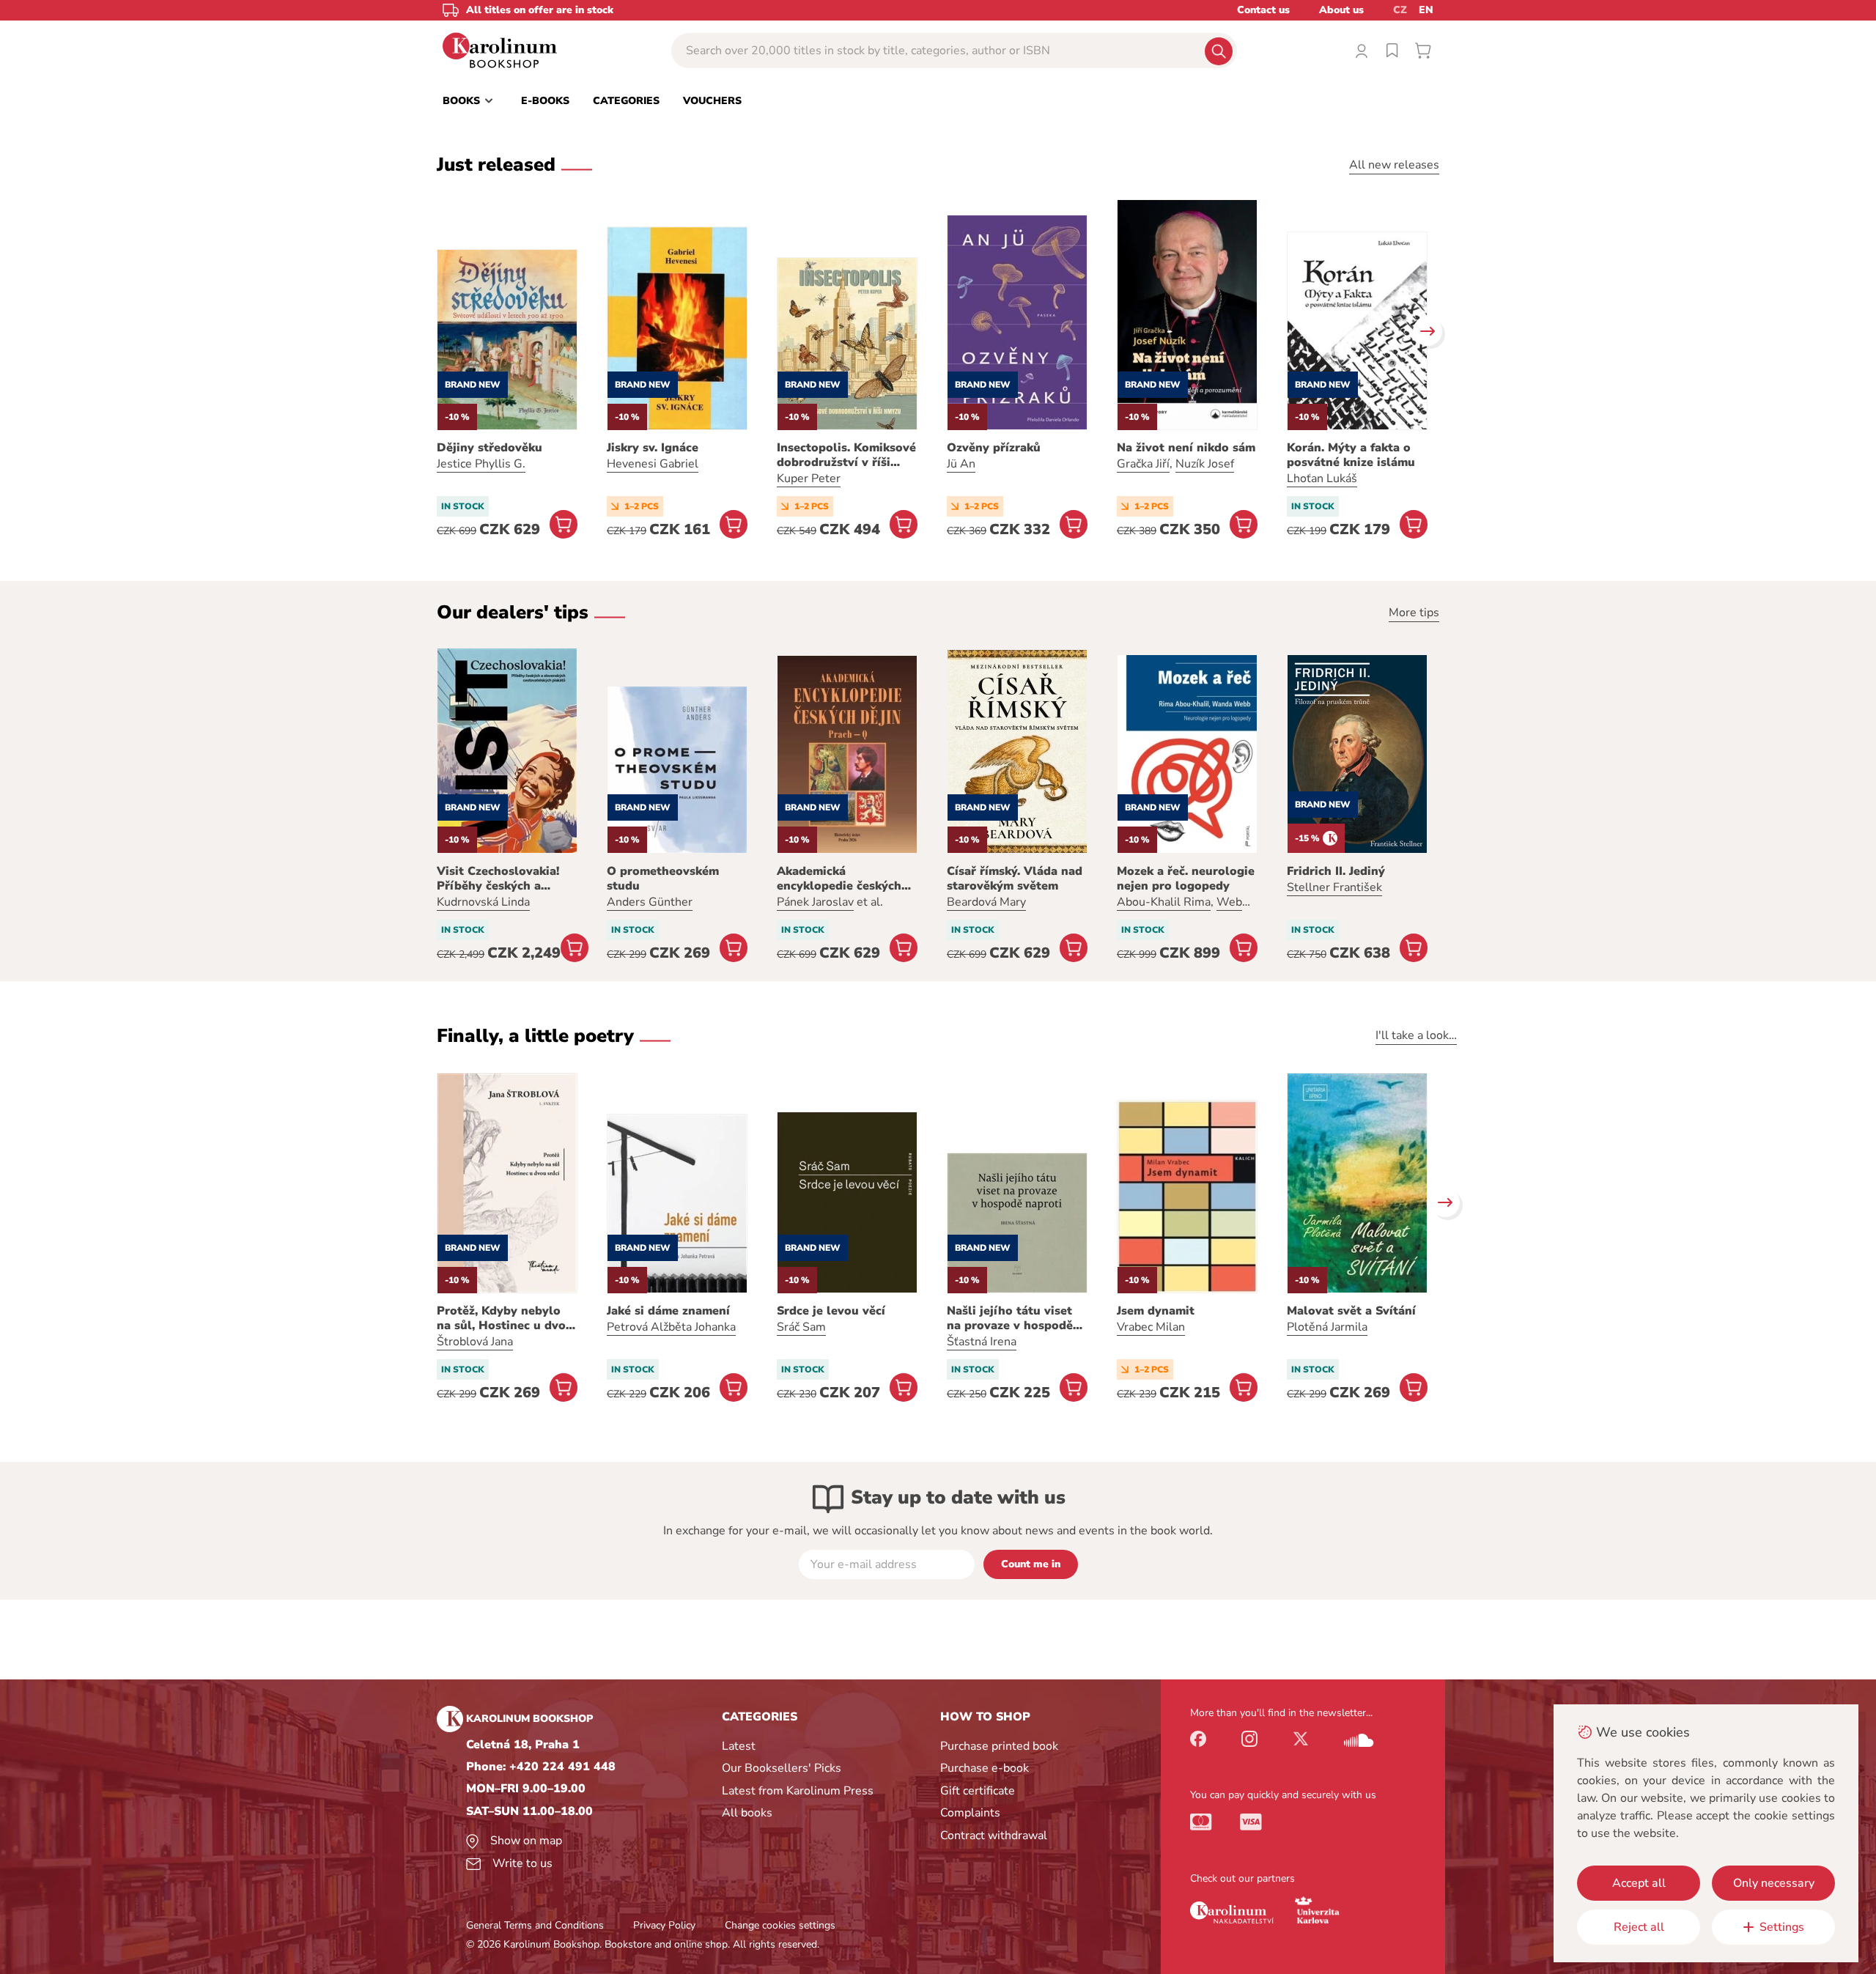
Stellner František (1334, 887)
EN (1426, 10)
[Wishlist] (1392, 51)
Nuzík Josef (1205, 464)
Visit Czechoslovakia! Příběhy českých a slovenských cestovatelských (498, 879)
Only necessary (1774, 1883)
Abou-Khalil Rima (1164, 902)
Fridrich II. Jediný (1336, 871)
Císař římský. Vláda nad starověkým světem (1015, 879)
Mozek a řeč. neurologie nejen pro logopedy (1186, 879)
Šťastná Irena (982, 1342)
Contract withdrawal (994, 1836)
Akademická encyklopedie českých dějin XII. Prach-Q (839, 879)
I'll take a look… (1416, 1035)
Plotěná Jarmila (1327, 1327)
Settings (1782, 1927)
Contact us (1263, 10)
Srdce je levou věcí (831, 1311)
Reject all (1639, 1927)
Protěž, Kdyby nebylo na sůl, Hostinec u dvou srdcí (505, 1318)
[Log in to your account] (1362, 51)
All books (747, 1813)
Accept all (1639, 1883)
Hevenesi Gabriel (653, 464)
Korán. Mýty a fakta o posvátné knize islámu (1351, 455)
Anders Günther (650, 902)
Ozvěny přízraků (994, 448)
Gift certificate (978, 1791)
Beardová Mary (986, 902)
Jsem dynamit (1156, 1311)
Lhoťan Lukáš (1322, 478)
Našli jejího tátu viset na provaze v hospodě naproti (1010, 1318)
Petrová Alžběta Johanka (671, 1327)
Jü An (961, 464)
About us (1341, 10)
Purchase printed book (999, 1746)
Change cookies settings (780, 1925)
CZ (1400, 10)
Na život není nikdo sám (1186, 448)
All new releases (1394, 165)
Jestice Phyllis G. (481, 464)
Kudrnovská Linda (483, 902)
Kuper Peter (809, 478)
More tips (1414, 613)
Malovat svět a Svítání (1351, 1311)
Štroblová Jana (475, 1342)
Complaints (970, 1813)
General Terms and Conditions (535, 1925)
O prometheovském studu (663, 879)
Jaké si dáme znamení (668, 1311)
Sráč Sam (801, 1327)
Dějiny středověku (490, 448)
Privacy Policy (664, 1925)
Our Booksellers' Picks (782, 1768)
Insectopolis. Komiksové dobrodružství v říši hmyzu (846, 455)
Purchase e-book (985, 1768)
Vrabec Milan (1151, 1327)
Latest (739, 1746)
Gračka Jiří (1143, 464)
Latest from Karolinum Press (798, 1791)
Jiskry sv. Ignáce (653, 448)
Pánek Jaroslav (815, 902)
